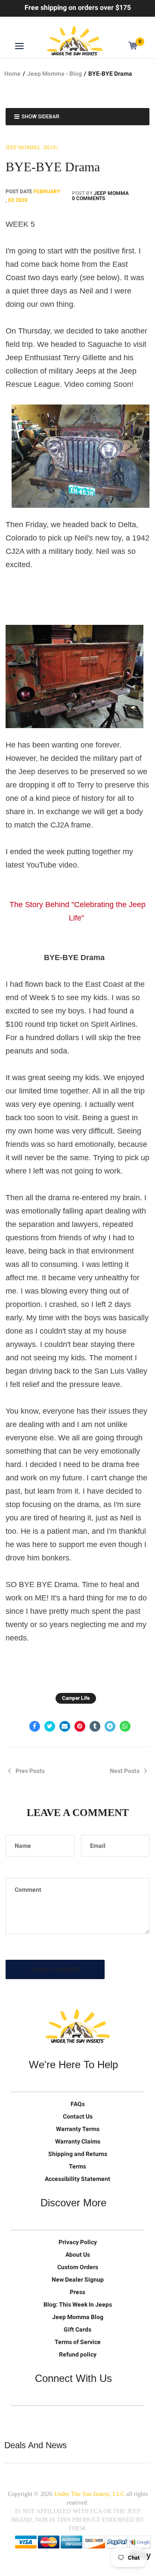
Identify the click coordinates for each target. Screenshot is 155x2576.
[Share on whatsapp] (125, 1726)
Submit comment (55, 1969)
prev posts (30, 1771)
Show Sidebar (40, 117)
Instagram (72, 2419)
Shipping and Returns (78, 2154)
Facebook (36, 2419)
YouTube (54, 2419)
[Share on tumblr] (95, 1726)
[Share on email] (65, 1726)
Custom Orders (78, 2267)
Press (77, 2292)
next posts (125, 1771)
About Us (78, 2255)
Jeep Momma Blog (78, 2317)
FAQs (78, 2104)
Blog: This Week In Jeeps (78, 2304)
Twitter (18, 2419)
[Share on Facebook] (35, 1726)
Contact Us (78, 2116)
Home (12, 74)
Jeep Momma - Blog (54, 74)
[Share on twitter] (50, 1726)
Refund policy (78, 2354)
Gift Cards (77, 2329)
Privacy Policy (78, 2242)
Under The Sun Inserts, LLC (89, 2494)
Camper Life (76, 1698)
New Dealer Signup (78, 2279)
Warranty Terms (78, 2129)
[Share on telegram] (110, 1726)
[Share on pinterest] (80, 1726)
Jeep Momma (111, 193)
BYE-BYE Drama (53, 167)
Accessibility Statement (77, 2179)
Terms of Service (78, 2342)
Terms (77, 2166)
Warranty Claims (78, 2141)
